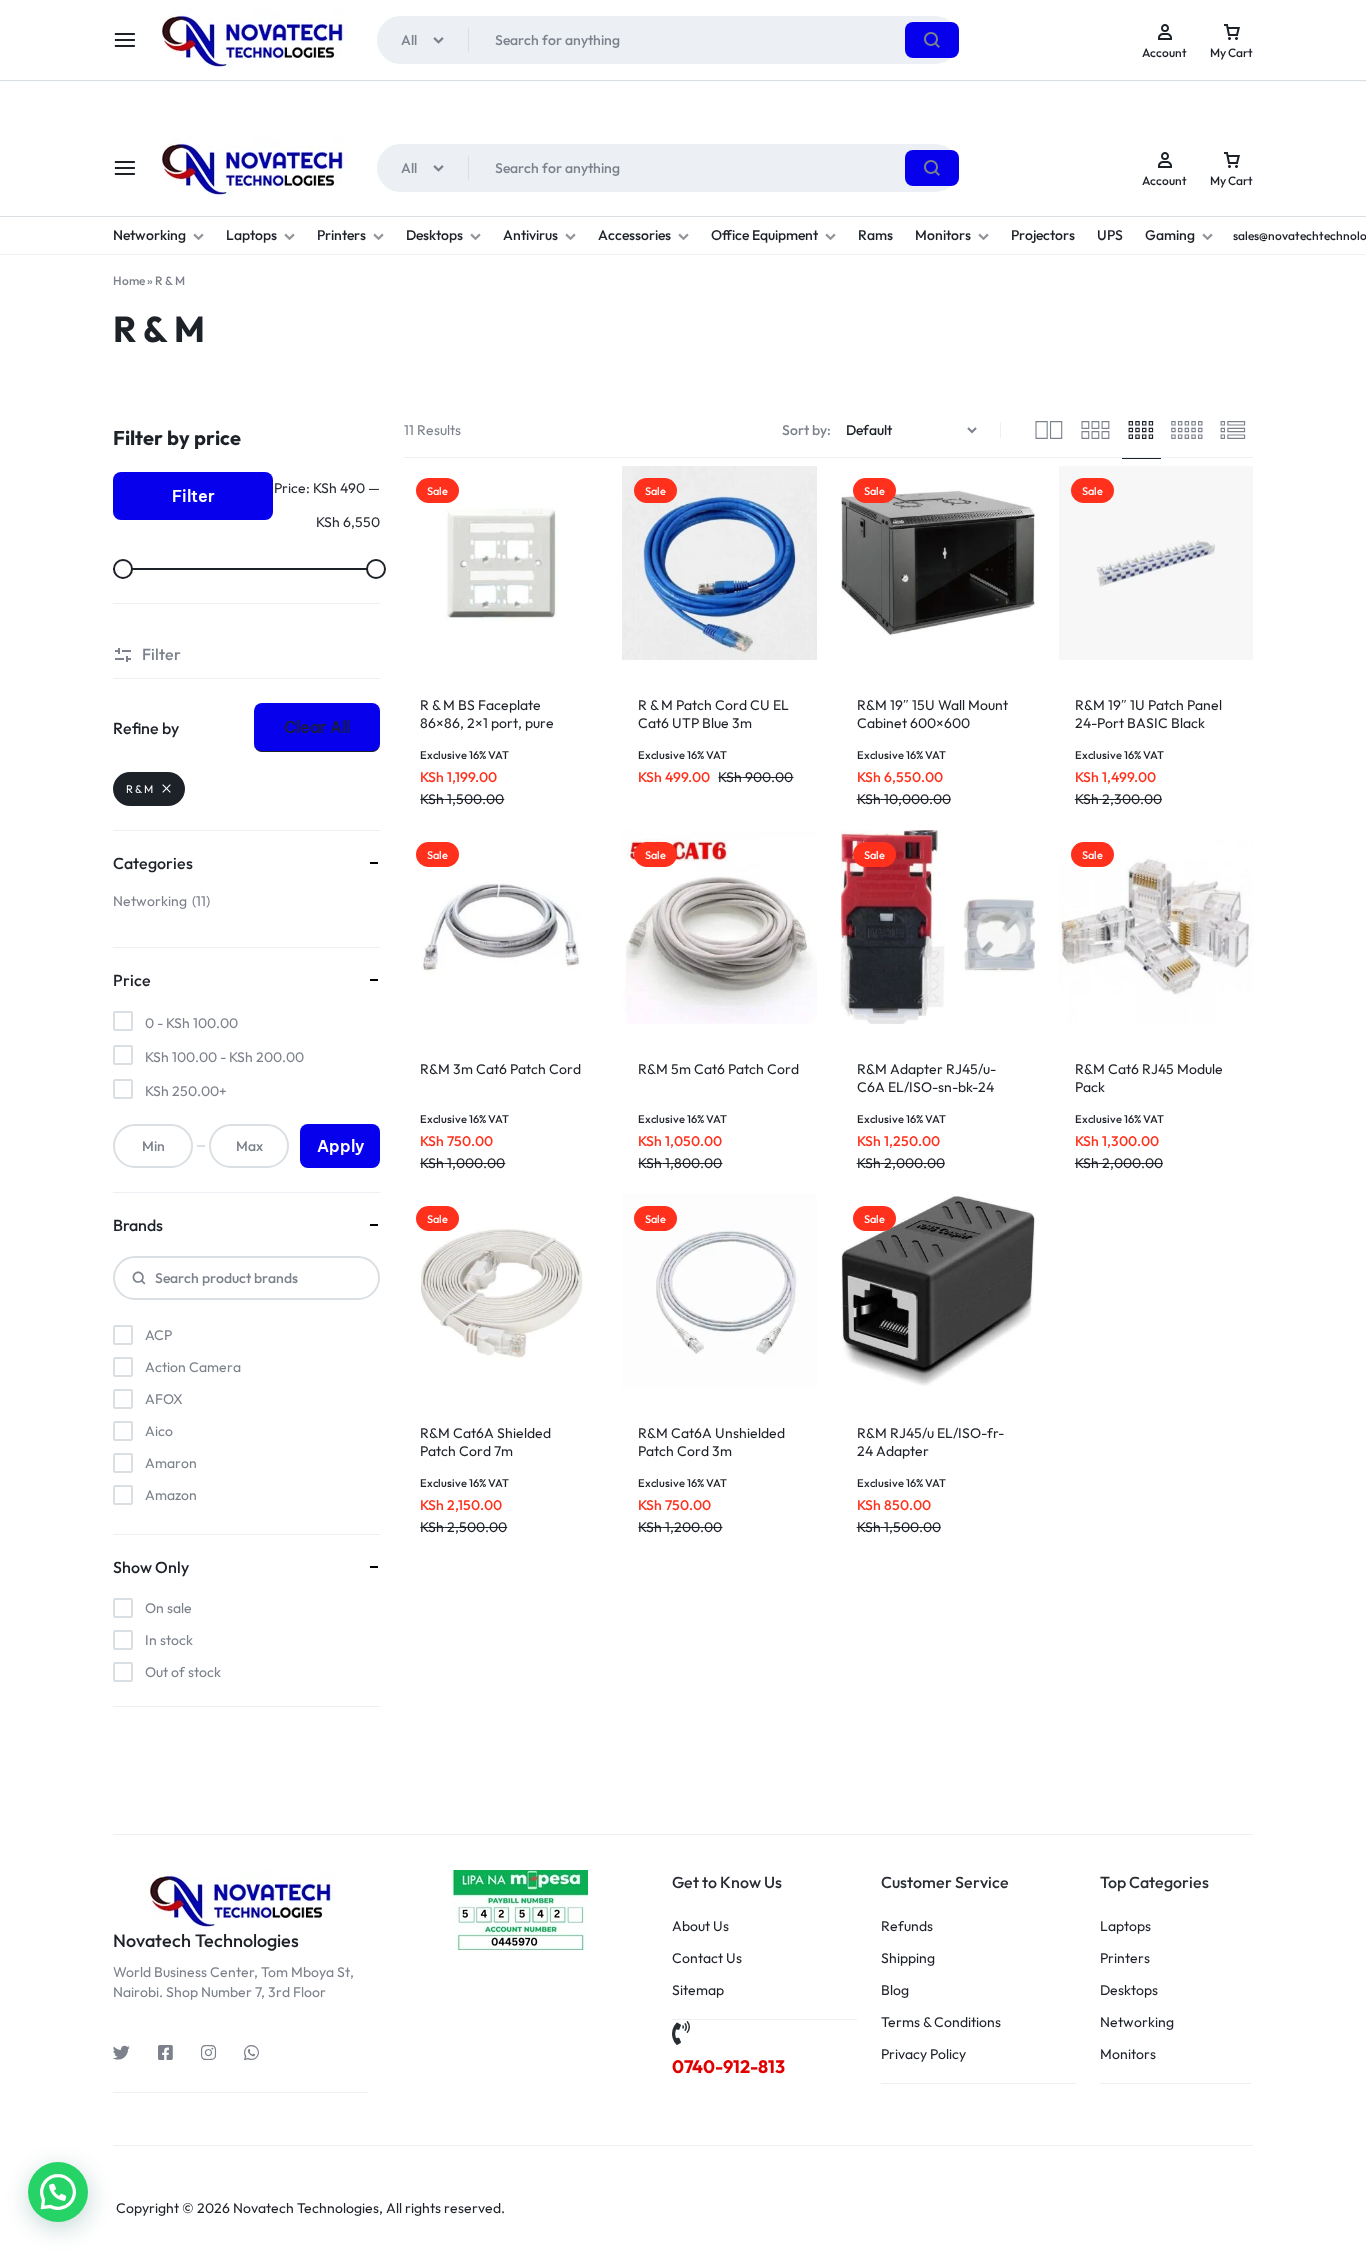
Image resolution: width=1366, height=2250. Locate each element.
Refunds (907, 1926)
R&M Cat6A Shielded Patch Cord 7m (485, 1442)
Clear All (317, 727)
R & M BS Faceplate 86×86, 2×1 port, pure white (487, 723)
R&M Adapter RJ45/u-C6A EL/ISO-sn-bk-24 (926, 1078)
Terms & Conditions (941, 2022)
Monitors (943, 235)
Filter (193, 496)
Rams (875, 235)
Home (129, 280)
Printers (341, 235)
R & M (139, 789)
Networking (149, 235)
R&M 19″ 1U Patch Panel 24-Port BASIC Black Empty (1148, 723)
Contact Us (707, 1958)
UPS (1110, 235)
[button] (58, 2192)
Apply (340, 1146)
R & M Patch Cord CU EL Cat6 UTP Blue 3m (713, 714)
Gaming (1170, 235)
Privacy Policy (923, 2054)
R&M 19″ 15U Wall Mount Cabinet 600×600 (932, 714)
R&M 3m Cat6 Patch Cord (500, 1069)
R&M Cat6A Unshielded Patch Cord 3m (711, 1442)
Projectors (1043, 235)
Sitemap (698, 1990)
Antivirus (530, 235)
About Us (700, 1926)
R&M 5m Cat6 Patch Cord (718, 1069)
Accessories (634, 235)
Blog (895, 1990)
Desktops (434, 235)
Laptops (251, 235)
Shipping (908, 1958)
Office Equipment (764, 235)
